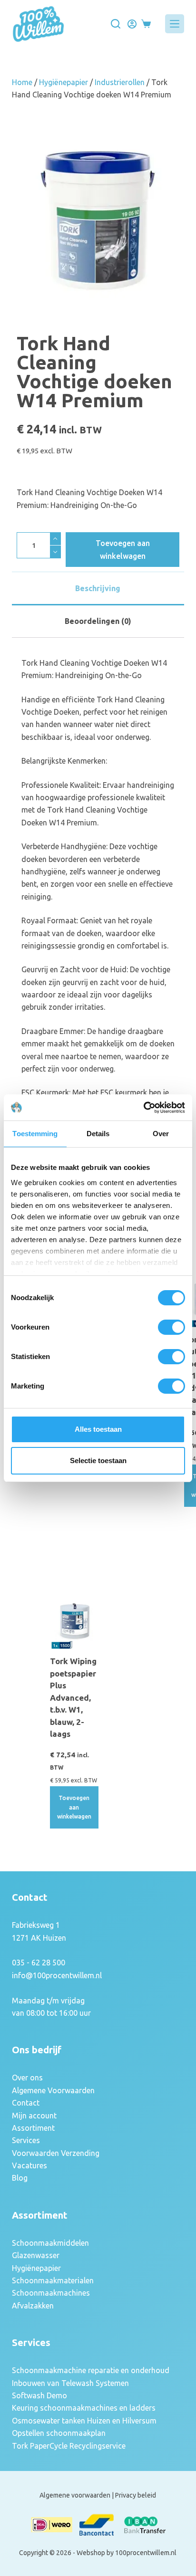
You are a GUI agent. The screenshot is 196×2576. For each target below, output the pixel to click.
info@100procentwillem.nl (57, 1975)
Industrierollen (120, 82)
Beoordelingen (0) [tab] (98, 621)
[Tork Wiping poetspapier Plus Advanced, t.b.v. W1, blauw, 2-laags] (74, 1626)
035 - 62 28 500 (39, 1963)
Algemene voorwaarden (75, 2495)
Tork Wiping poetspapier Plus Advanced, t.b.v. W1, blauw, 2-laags (73, 1697)
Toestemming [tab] (35, 1134)
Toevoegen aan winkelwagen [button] (74, 1807)
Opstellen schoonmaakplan (59, 2433)
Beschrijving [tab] (98, 588)
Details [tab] (98, 1134)
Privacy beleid (136, 2495)
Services (26, 2140)
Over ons (27, 2078)
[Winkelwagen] (146, 24)
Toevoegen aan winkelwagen (123, 549)
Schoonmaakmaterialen (53, 2280)
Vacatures (29, 2165)
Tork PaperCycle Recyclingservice (69, 2446)
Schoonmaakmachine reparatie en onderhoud (91, 2370)
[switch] (171, 1327)
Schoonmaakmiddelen (50, 2243)
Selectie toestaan (98, 1460)
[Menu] (175, 24)
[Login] (132, 24)
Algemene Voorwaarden (53, 2090)
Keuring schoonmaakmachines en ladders (84, 2408)
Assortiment (33, 2128)
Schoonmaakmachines (51, 2293)
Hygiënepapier (64, 82)
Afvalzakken (33, 2306)
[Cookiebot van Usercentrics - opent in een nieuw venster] (143, 1108)
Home (22, 82)
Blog (20, 2178)
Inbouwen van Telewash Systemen (70, 2383)
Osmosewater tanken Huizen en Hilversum (84, 2421)
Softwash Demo (39, 2395)
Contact (26, 2103)
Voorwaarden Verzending (56, 2153)
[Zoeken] (116, 24)
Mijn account (34, 2116)
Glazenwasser (36, 2255)
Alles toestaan (98, 1429)
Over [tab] (161, 1134)
